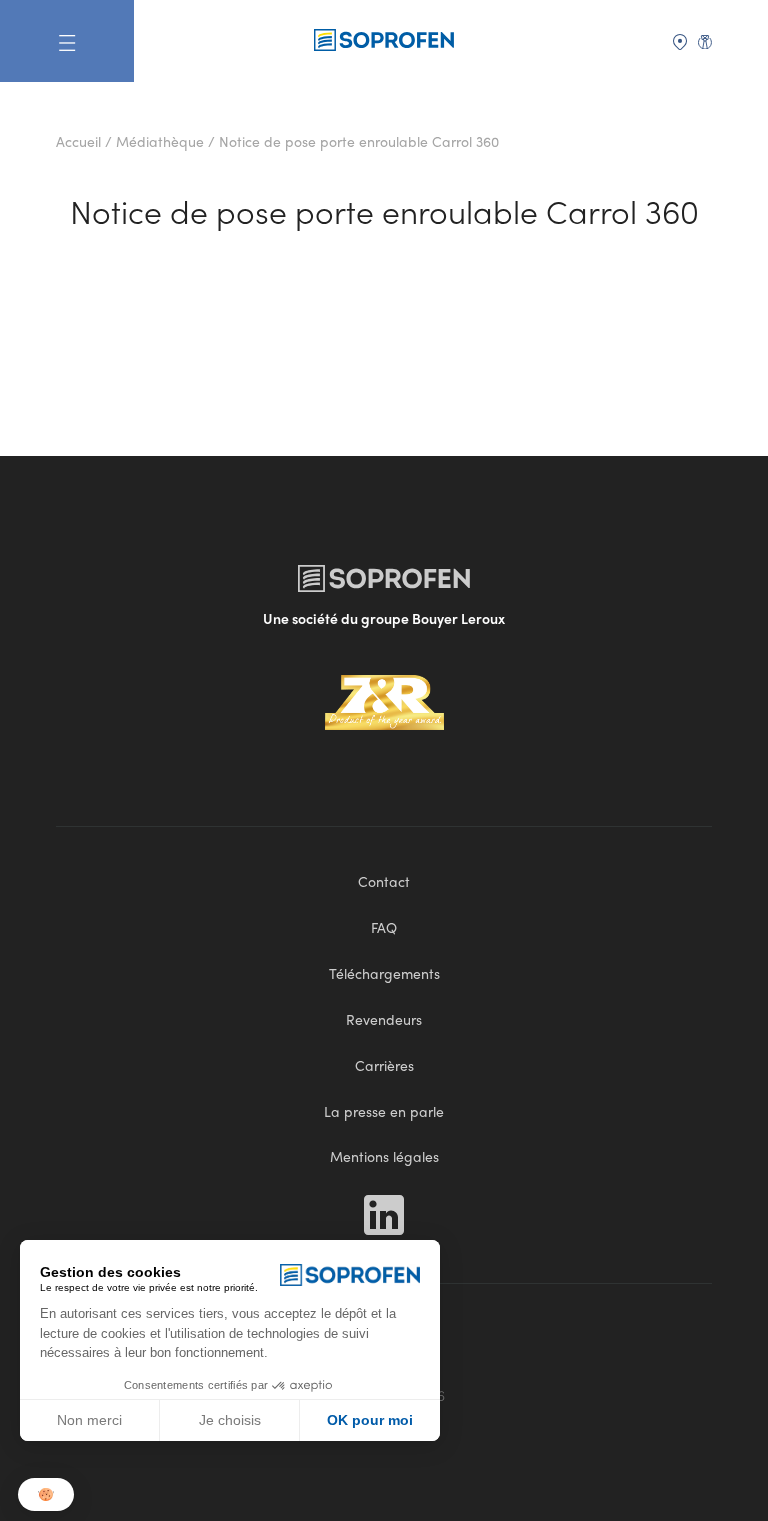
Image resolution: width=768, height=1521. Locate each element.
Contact (384, 881)
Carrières (384, 1065)
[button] (46, 1494)
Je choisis (230, 1420)
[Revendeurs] (680, 40)
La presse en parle (384, 1111)
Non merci (89, 1420)
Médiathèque (160, 141)
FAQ (384, 927)
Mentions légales (384, 1156)
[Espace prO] (705, 40)
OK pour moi (370, 1420)
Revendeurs (384, 1019)
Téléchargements (384, 973)
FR (655, 99)
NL (655, 71)
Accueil (78, 141)
